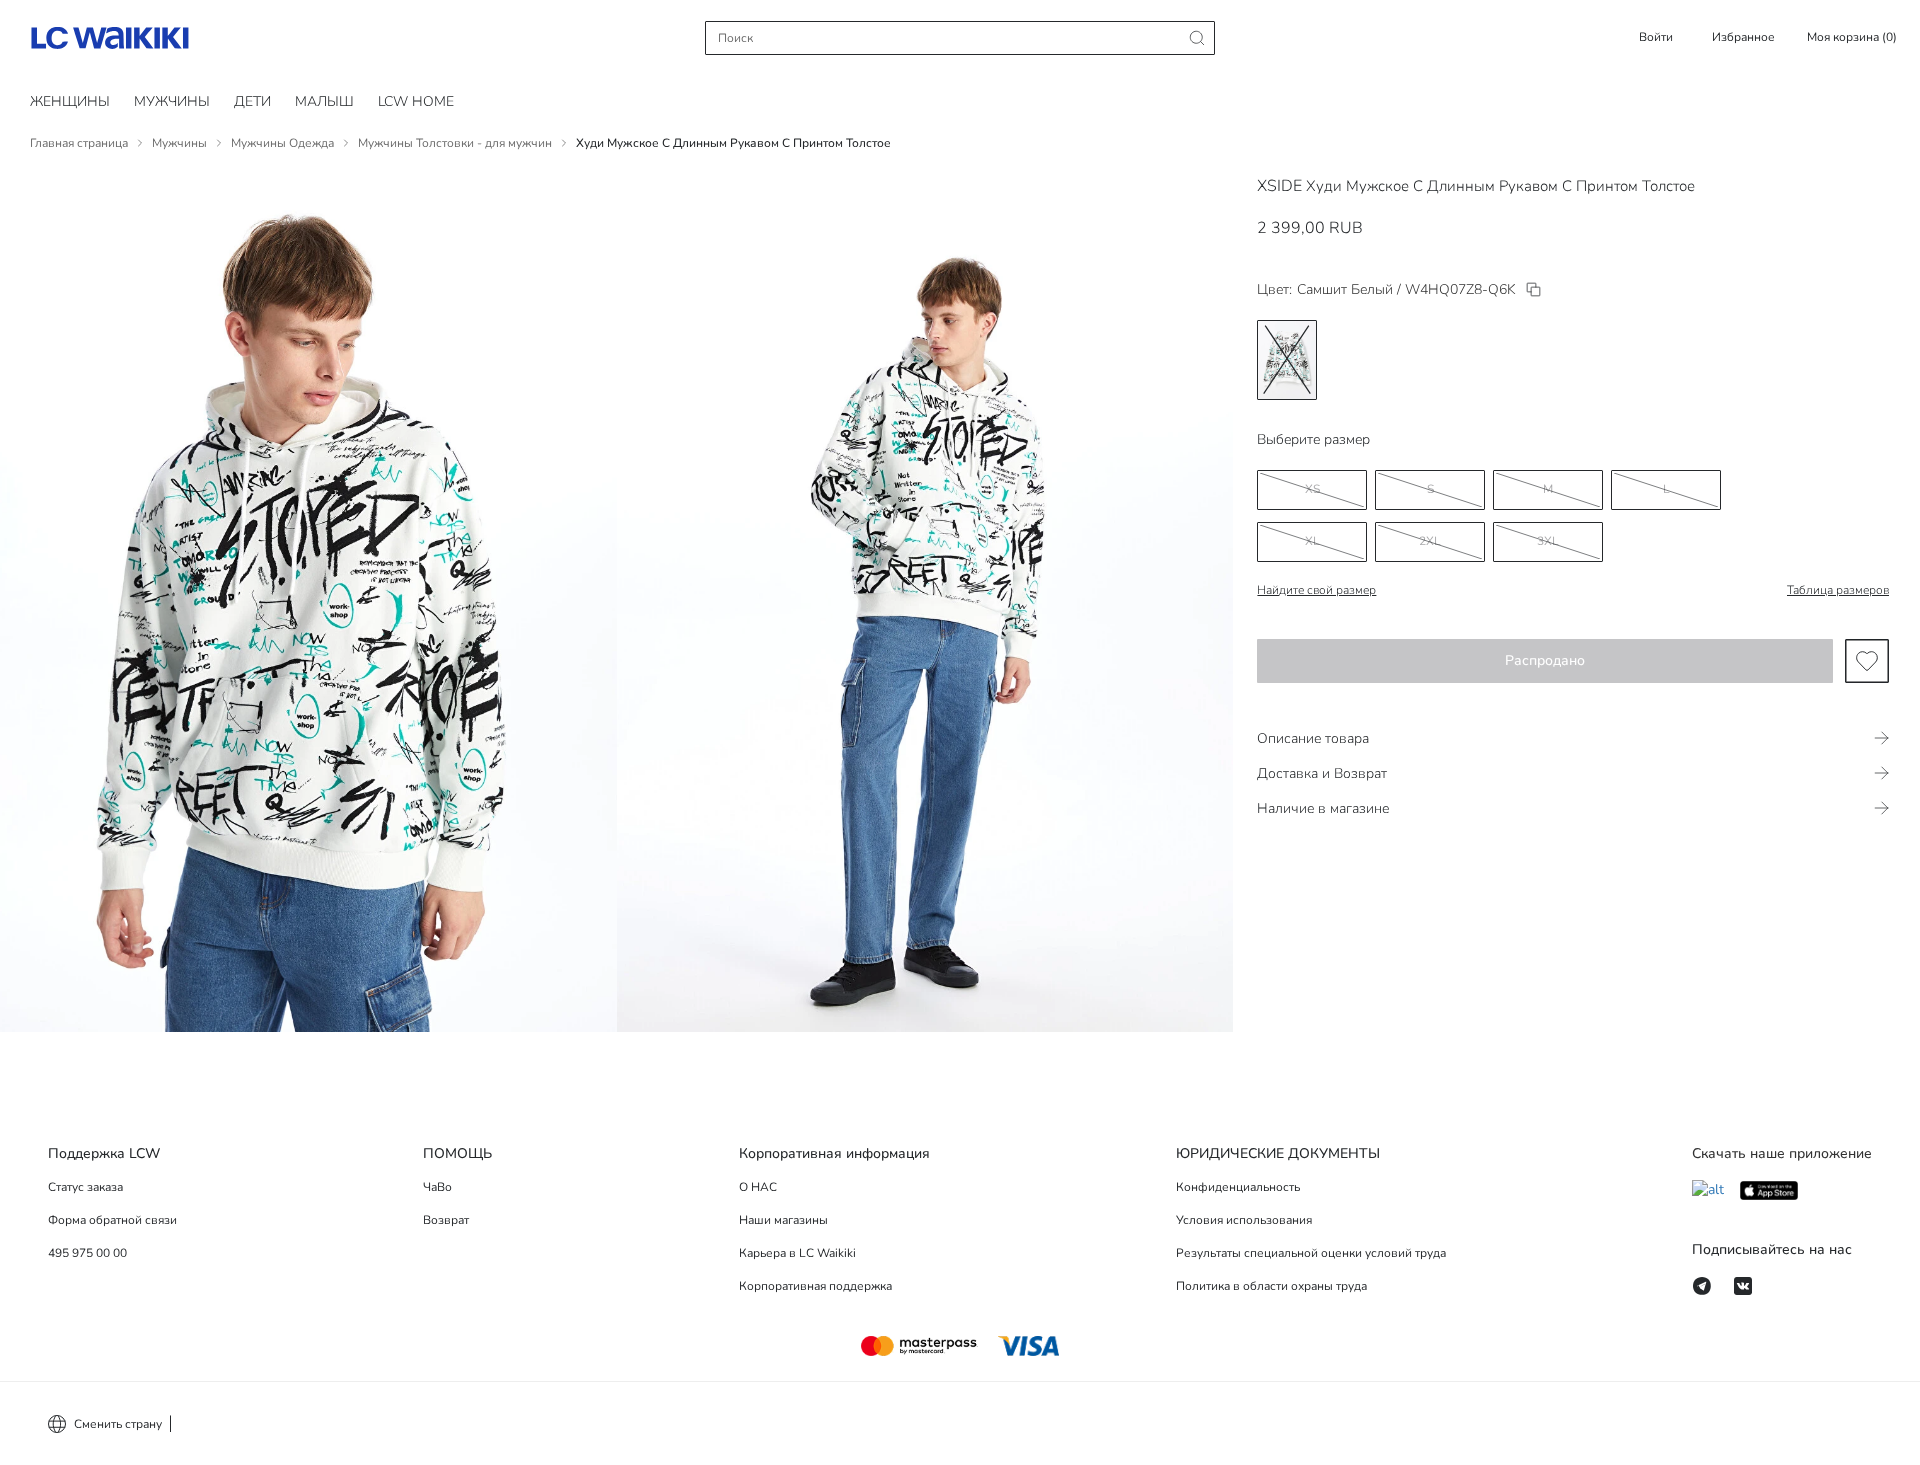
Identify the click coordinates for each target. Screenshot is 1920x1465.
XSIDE (1279, 186)
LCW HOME (416, 101)
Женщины (70, 101)
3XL (1548, 541)
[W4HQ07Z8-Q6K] (1533, 289)
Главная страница (79, 143)
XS (1312, 489)
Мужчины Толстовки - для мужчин (455, 143)
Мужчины (172, 101)
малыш (324, 101)
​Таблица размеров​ (1838, 590)
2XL (1430, 541)
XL (1312, 541)
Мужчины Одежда (282, 143)
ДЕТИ (252, 101)
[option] (1287, 360)
